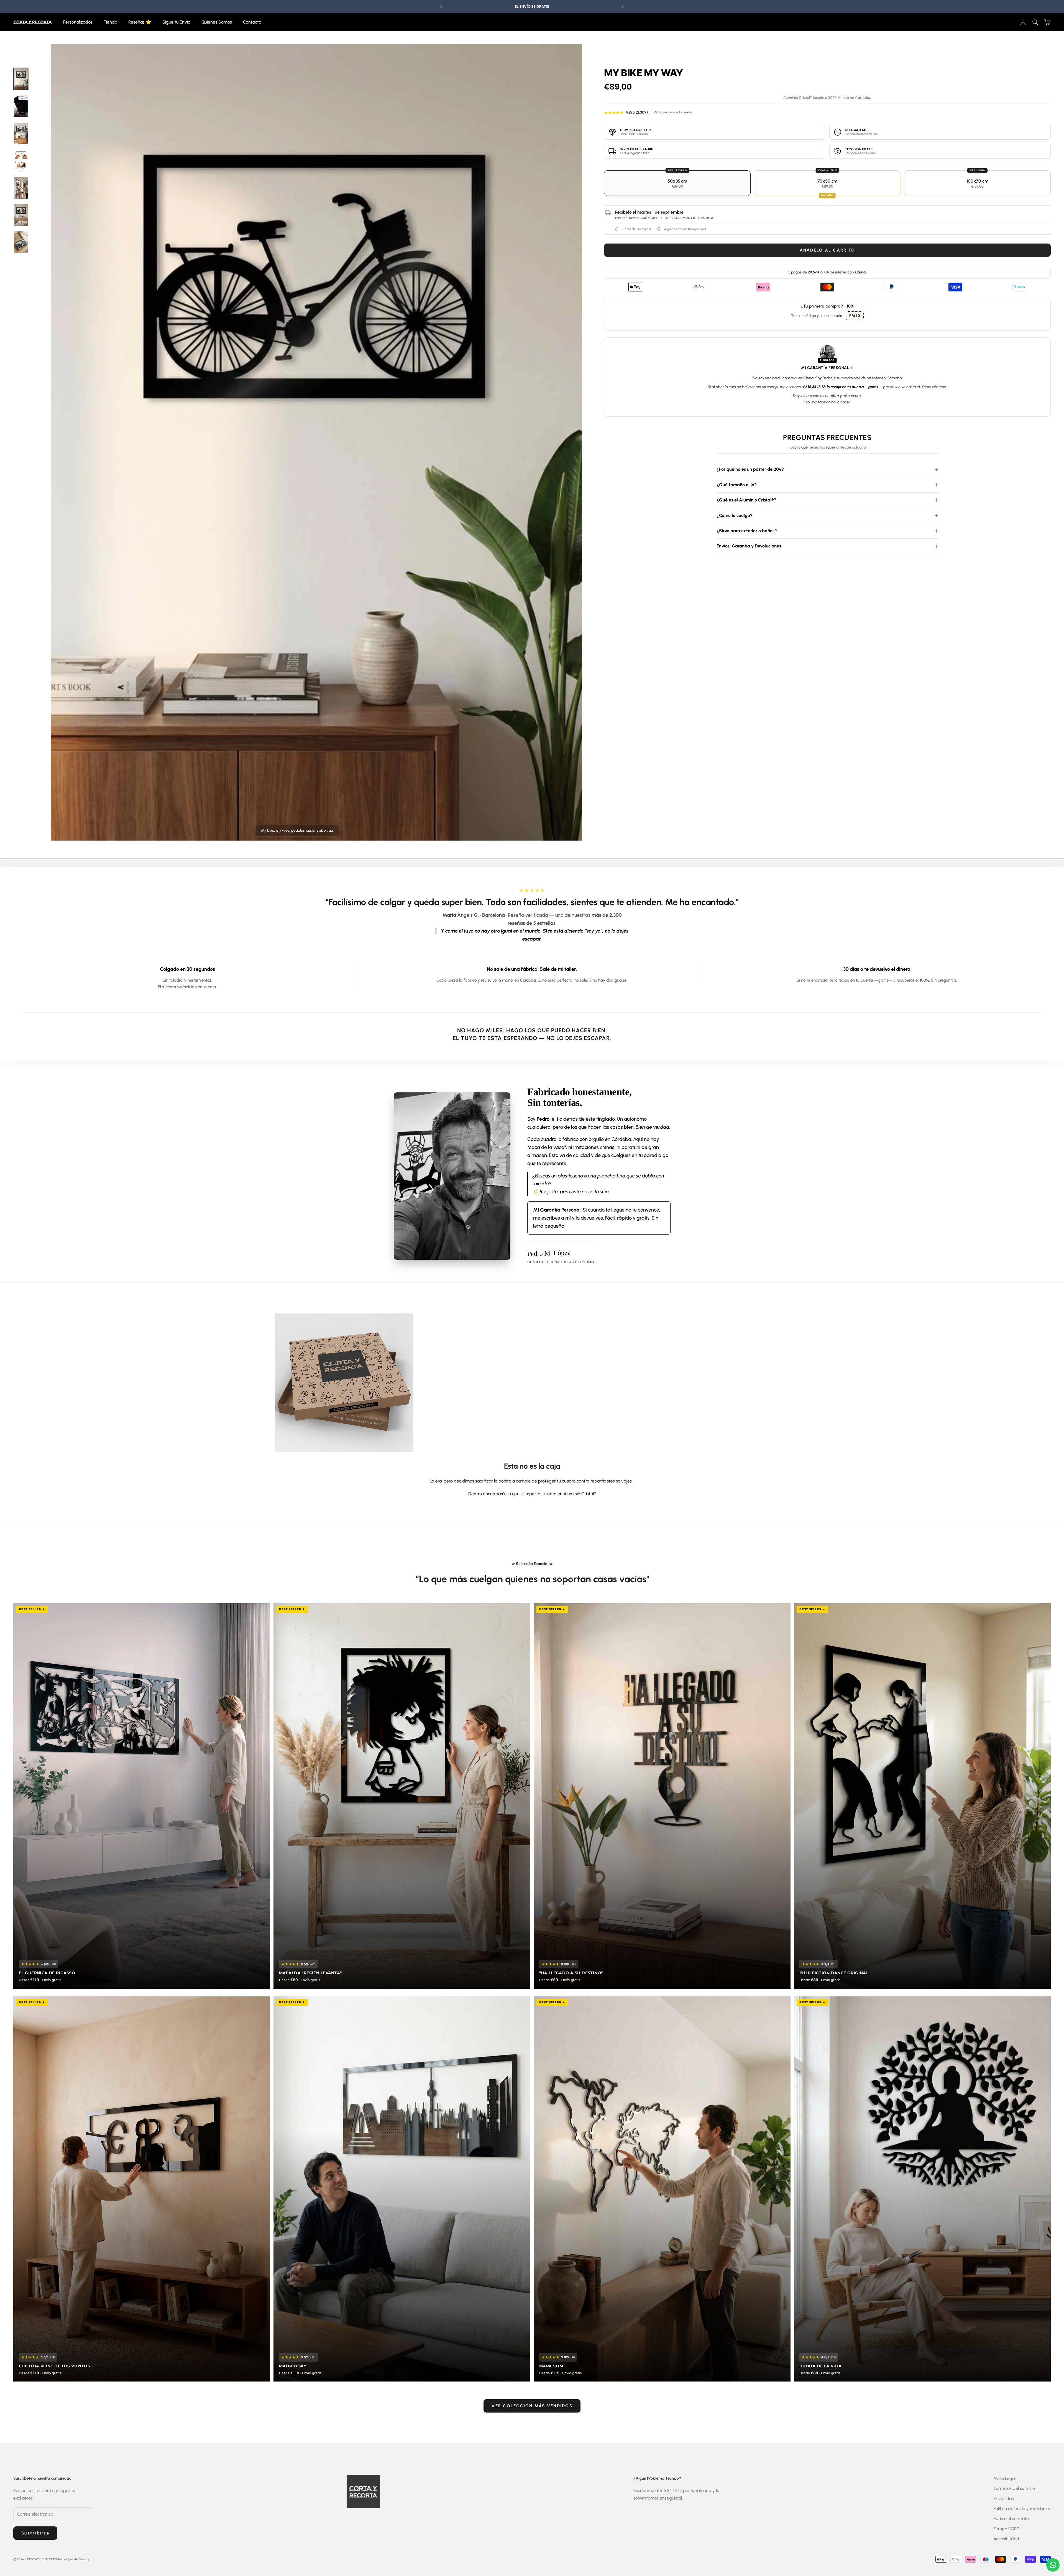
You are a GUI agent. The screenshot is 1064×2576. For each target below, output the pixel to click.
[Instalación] (21, 161)
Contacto (252, 22)
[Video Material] (21, 106)
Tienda (110, 22)
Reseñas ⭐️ (140, 22)
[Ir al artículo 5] (21, 242)
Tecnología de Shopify (73, 2559)
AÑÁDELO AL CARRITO (828, 250)
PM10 (855, 316)
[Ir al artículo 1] (21, 79)
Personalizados (78, 22)
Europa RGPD (1007, 2529)
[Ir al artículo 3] (21, 188)
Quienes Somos (217, 22)
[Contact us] (1053, 2565)
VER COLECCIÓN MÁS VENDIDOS (532, 2406)
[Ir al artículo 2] (21, 134)
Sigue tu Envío (176, 22)
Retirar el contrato (1011, 2519)
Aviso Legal (1004, 2478)
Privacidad (1004, 2499)
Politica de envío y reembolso (1022, 2509)
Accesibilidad (1006, 2539)
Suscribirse (35, 2533)
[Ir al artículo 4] (21, 215)
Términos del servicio (1014, 2488)
